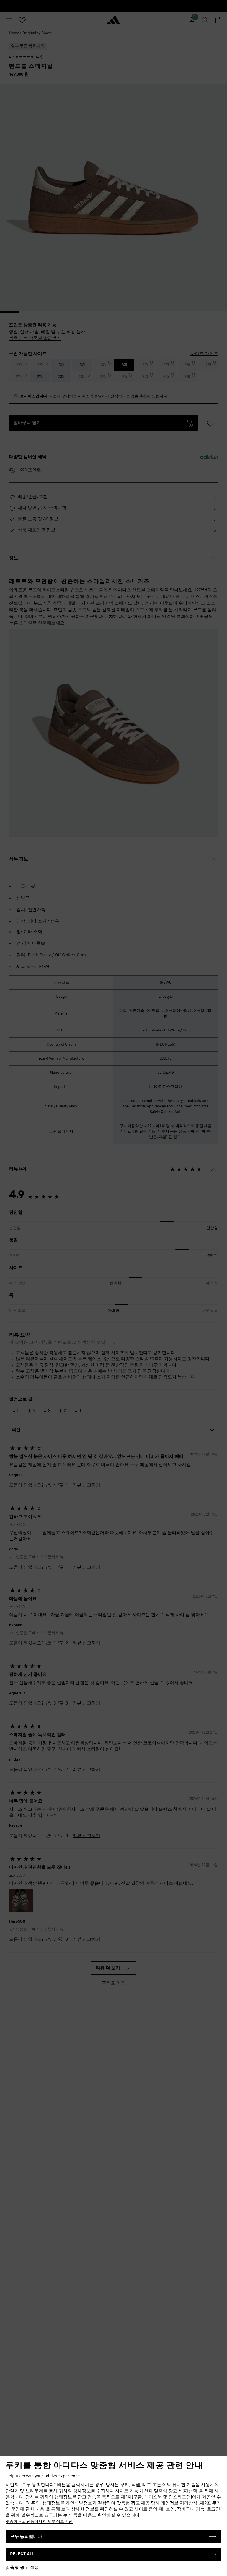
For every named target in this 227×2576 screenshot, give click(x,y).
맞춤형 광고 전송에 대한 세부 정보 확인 (39, 2522)
